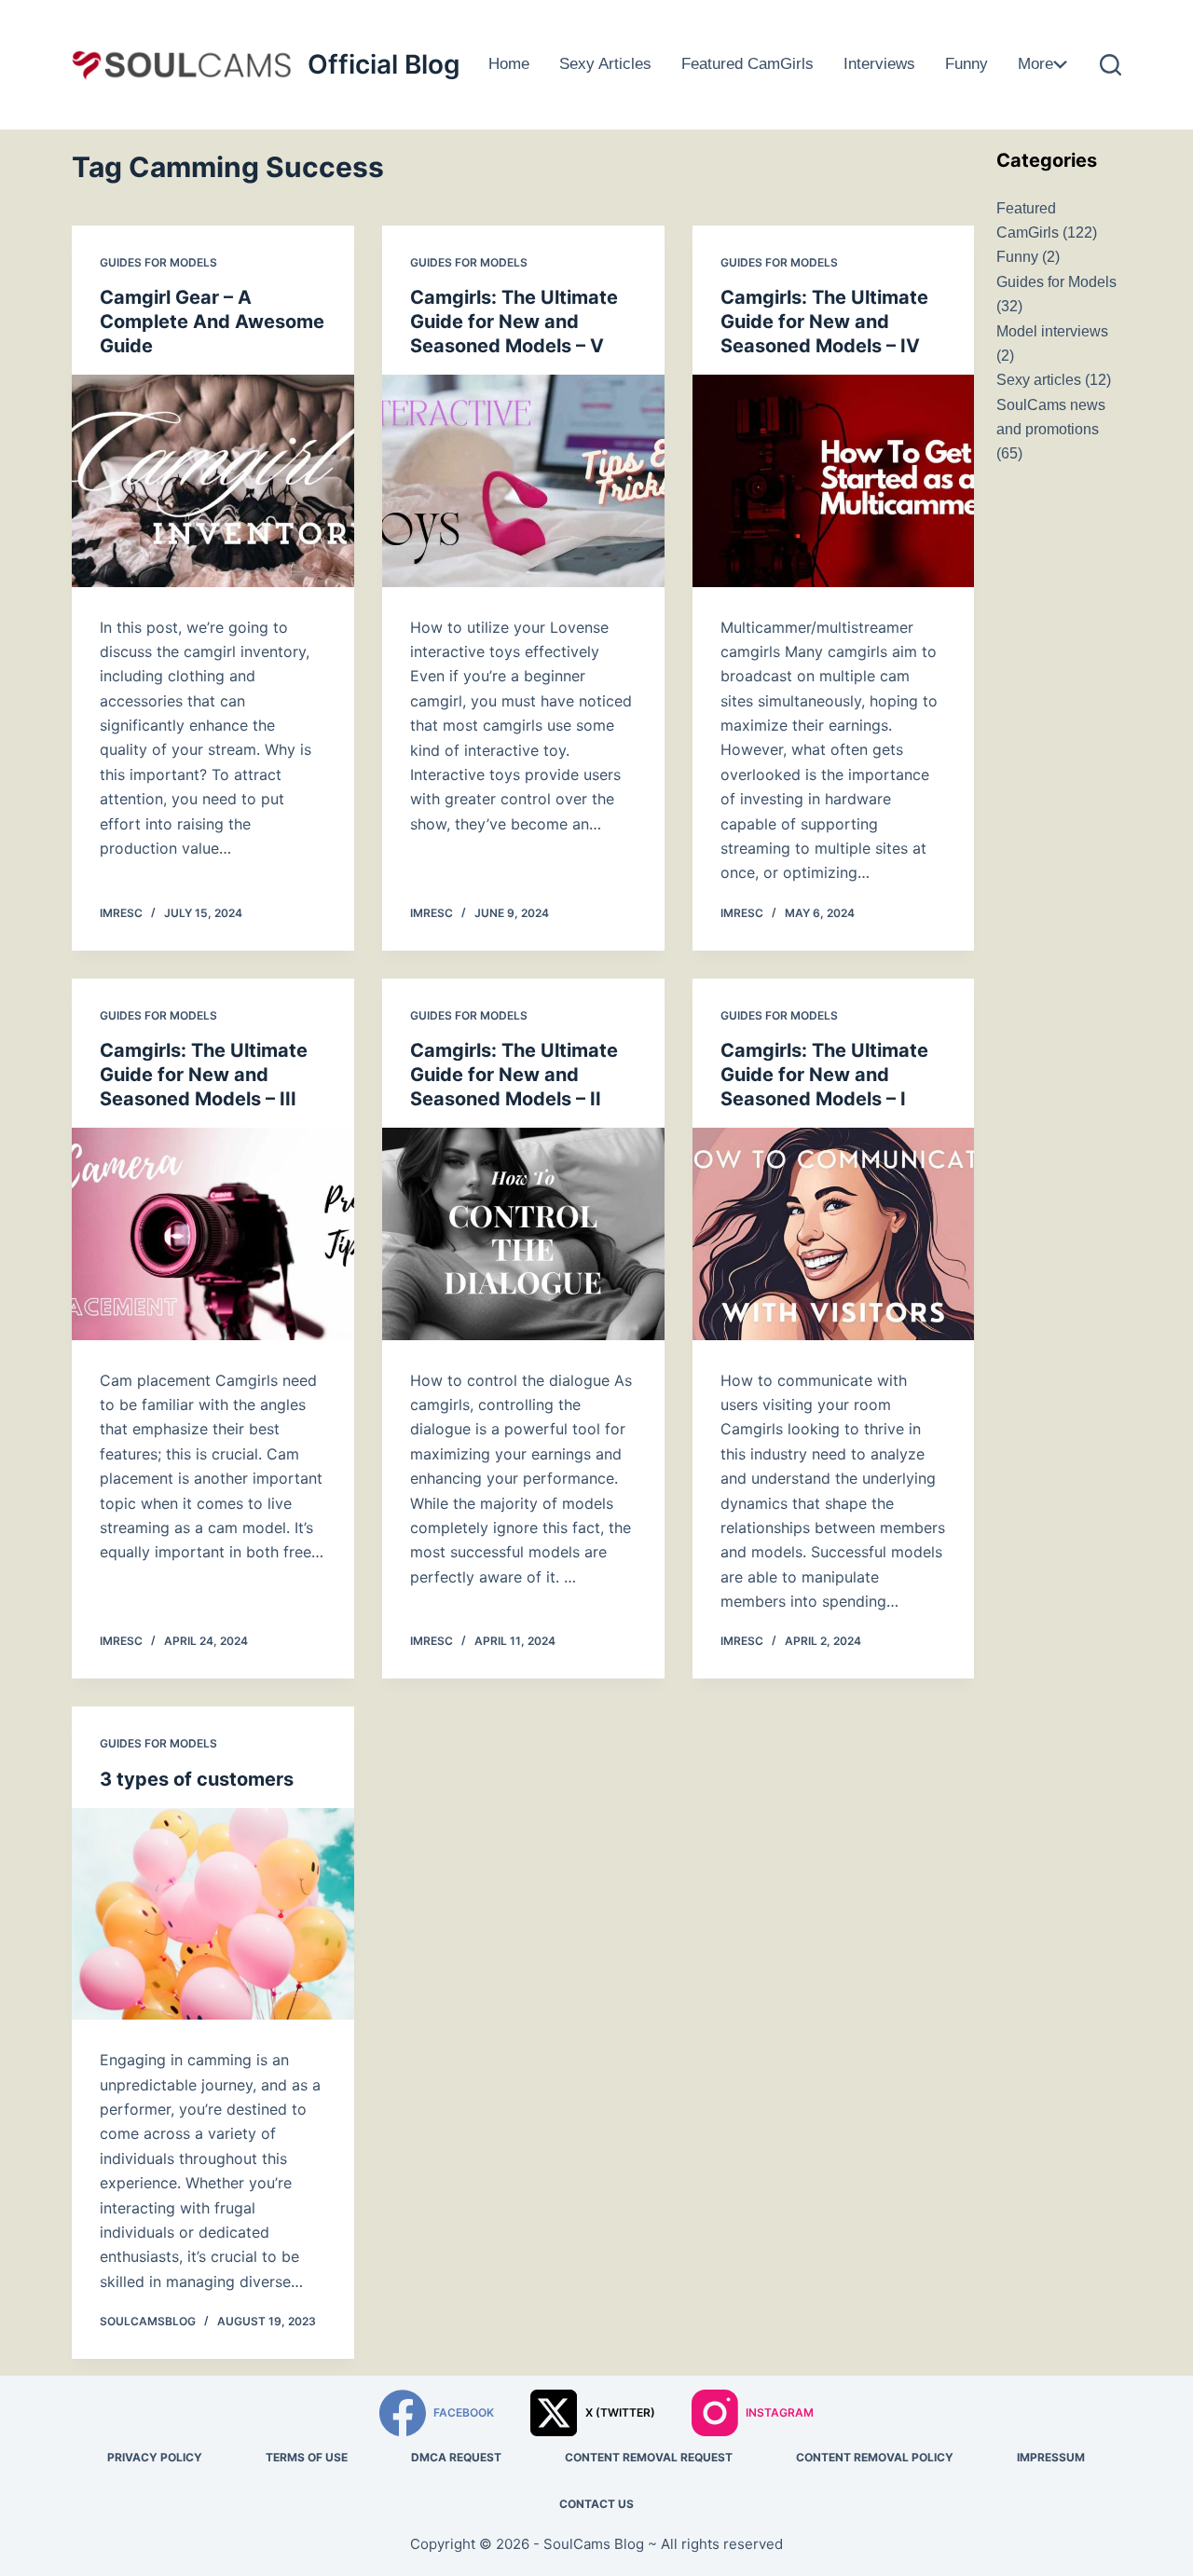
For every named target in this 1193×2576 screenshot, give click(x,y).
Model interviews (1052, 331)
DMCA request (456, 2457)
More (1035, 64)
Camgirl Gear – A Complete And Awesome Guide (212, 322)
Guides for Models (1096, 27)
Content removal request (649, 2457)
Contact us (596, 2504)
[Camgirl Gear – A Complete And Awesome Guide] (213, 480)
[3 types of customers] (213, 1914)
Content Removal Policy (875, 2457)
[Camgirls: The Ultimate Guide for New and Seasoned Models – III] (213, 1233)
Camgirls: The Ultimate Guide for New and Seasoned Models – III (204, 1075)
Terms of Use (307, 2457)
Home (509, 64)
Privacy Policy (155, 2457)
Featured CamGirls (747, 64)
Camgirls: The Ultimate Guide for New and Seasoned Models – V (514, 322)
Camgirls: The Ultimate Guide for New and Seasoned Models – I (824, 1075)
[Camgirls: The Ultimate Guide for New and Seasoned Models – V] (523, 480)
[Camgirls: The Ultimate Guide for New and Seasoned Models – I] (834, 1233)
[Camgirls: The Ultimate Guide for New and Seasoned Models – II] (523, 1233)
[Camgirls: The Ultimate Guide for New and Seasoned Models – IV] (834, 480)
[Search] (1111, 65)
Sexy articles (605, 64)
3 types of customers (197, 1779)
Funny (967, 64)
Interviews (879, 64)
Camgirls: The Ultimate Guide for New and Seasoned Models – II (514, 1075)
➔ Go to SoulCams (1104, 110)
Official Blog (384, 64)
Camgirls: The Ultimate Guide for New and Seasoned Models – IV (824, 322)
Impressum (1051, 2457)
